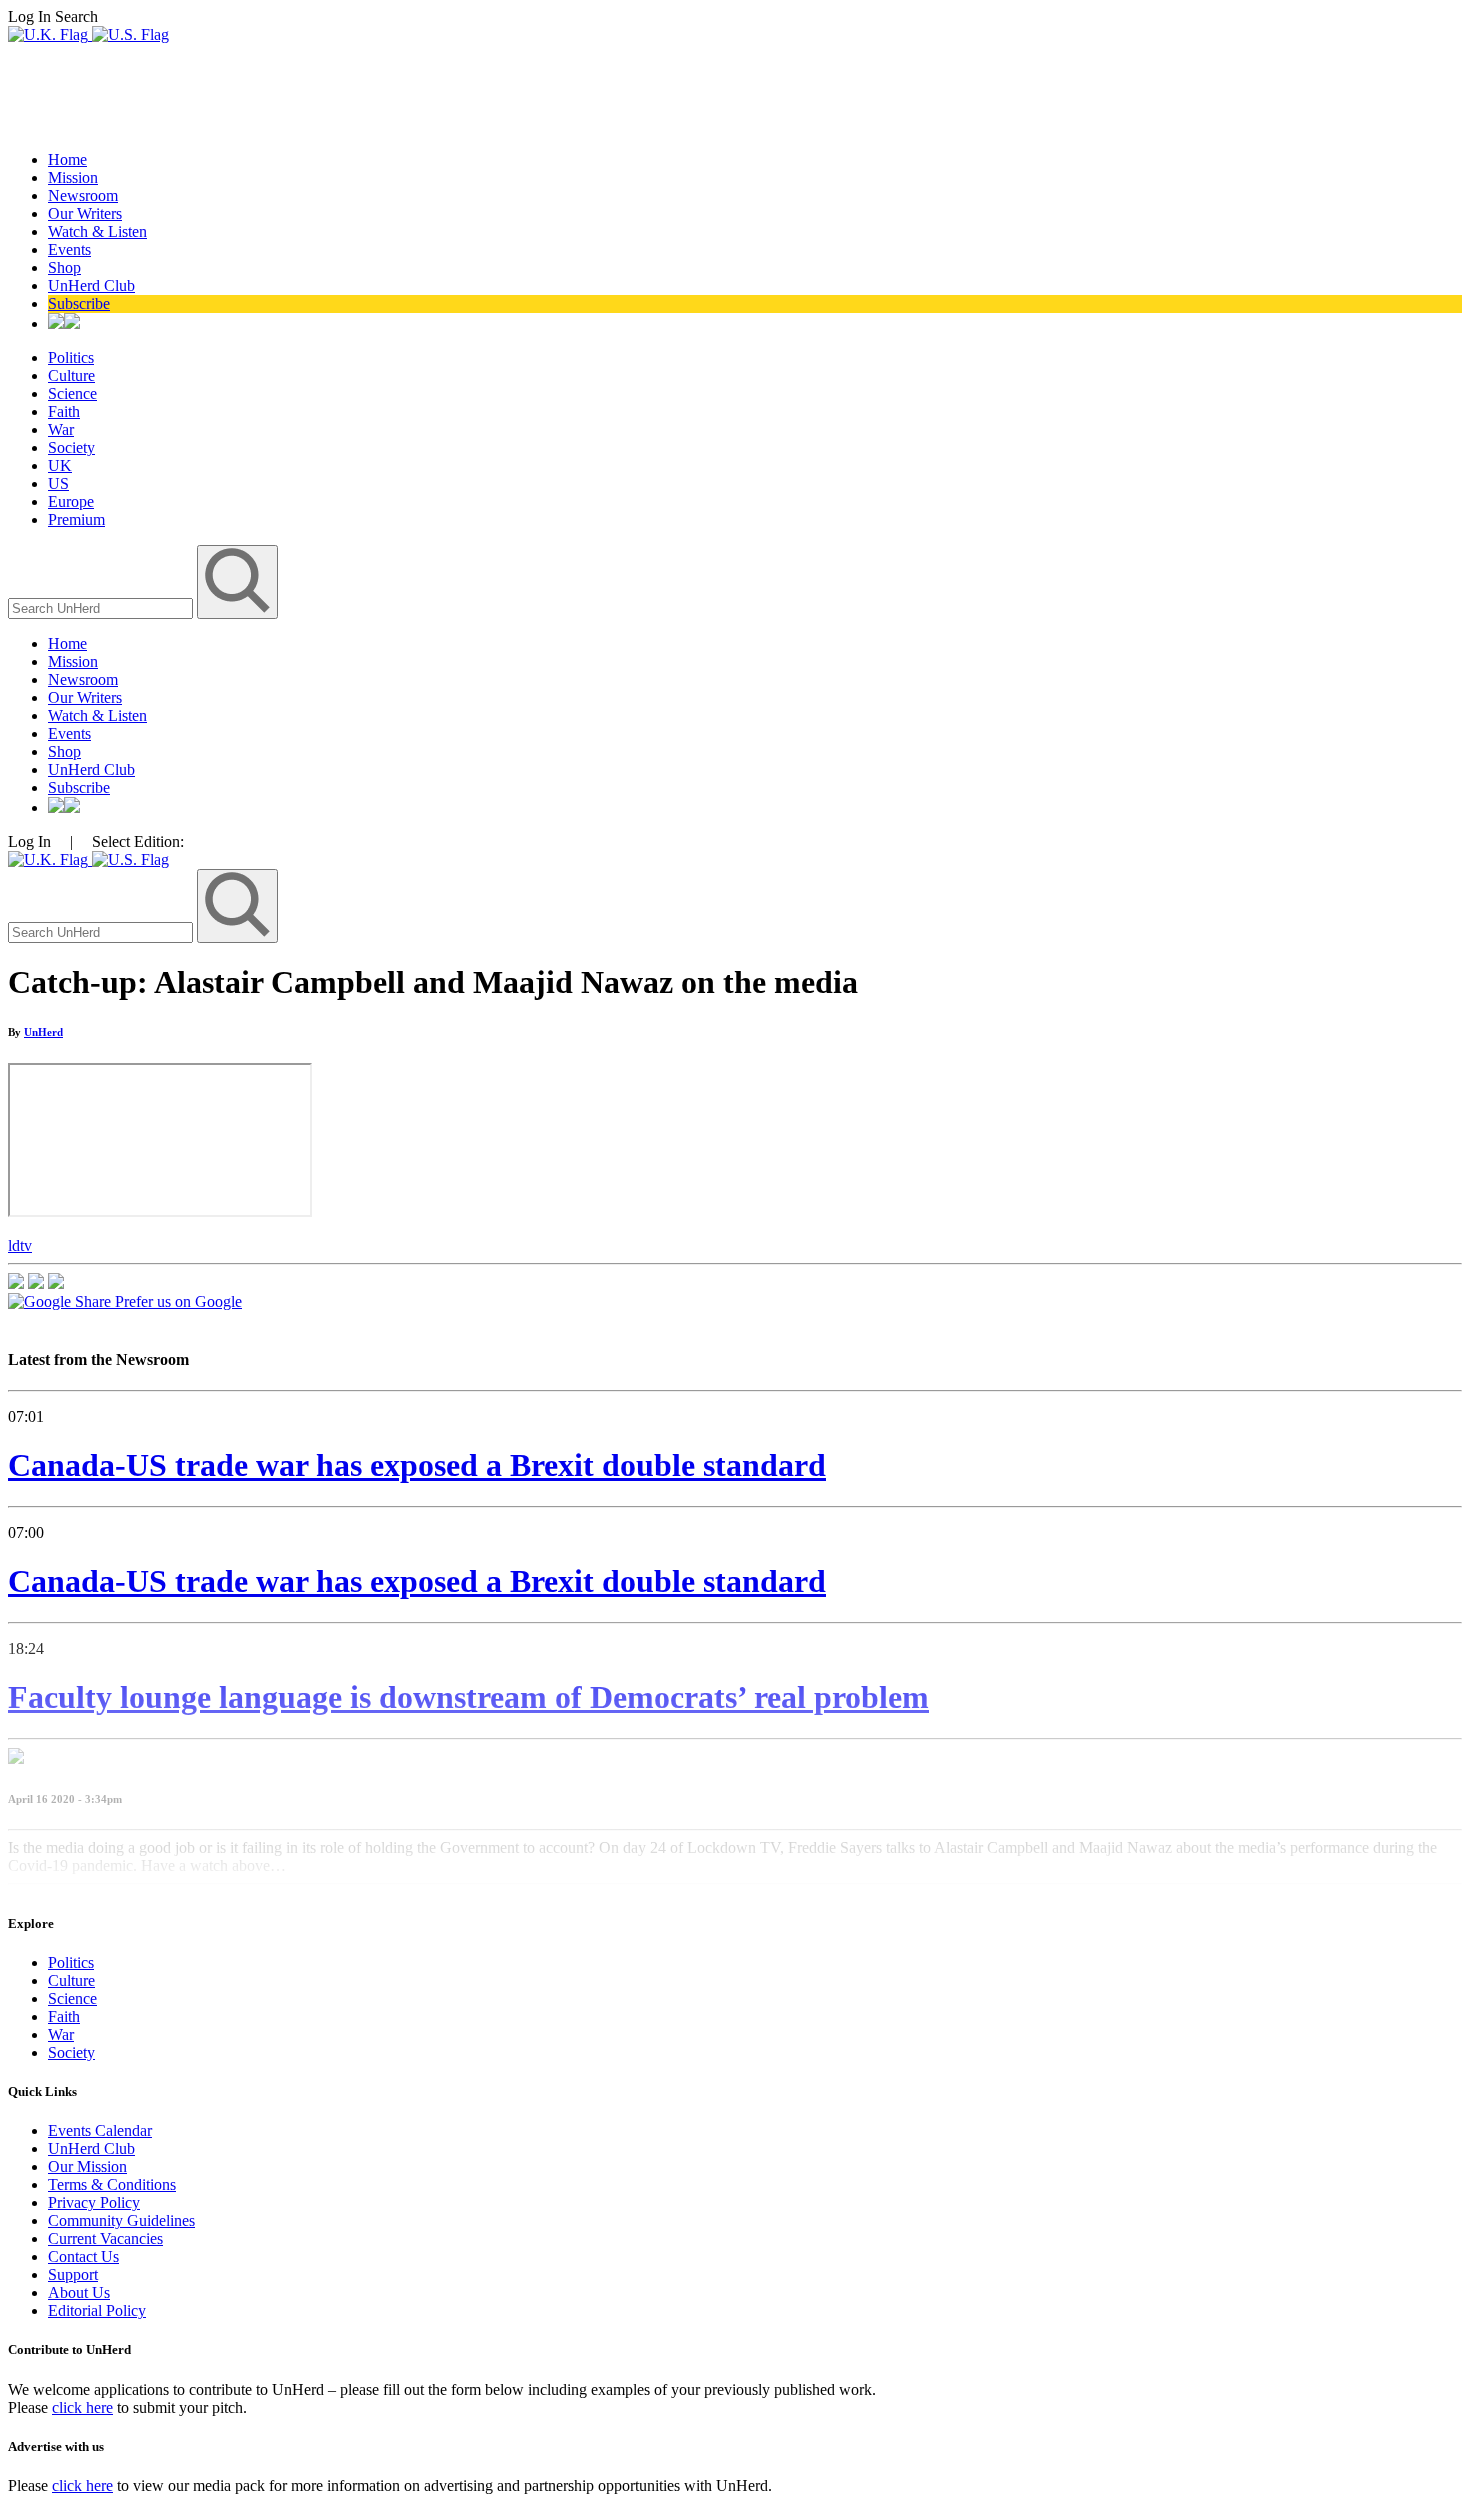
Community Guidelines (121, 2220)
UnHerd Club (91, 285)
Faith (64, 411)
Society (71, 447)
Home (67, 159)
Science (72, 393)
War (61, 429)
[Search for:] (102, 607)
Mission (73, 177)
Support (73, 2274)
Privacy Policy (94, 2202)
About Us (79, 2292)
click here (82, 2407)
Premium (76, 519)
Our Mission (87, 2166)
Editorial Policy (97, 2310)
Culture (71, 375)
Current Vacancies (105, 2238)
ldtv (20, 1245)
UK (60, 465)
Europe (71, 501)
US (58, 483)
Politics (71, 357)
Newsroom (83, 195)
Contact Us (83, 2256)
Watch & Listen (97, 231)
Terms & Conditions (112, 2184)
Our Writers (85, 213)
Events (69, 249)
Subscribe (79, 303)
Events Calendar (100, 2130)
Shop (64, 267)
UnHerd (43, 1032)
